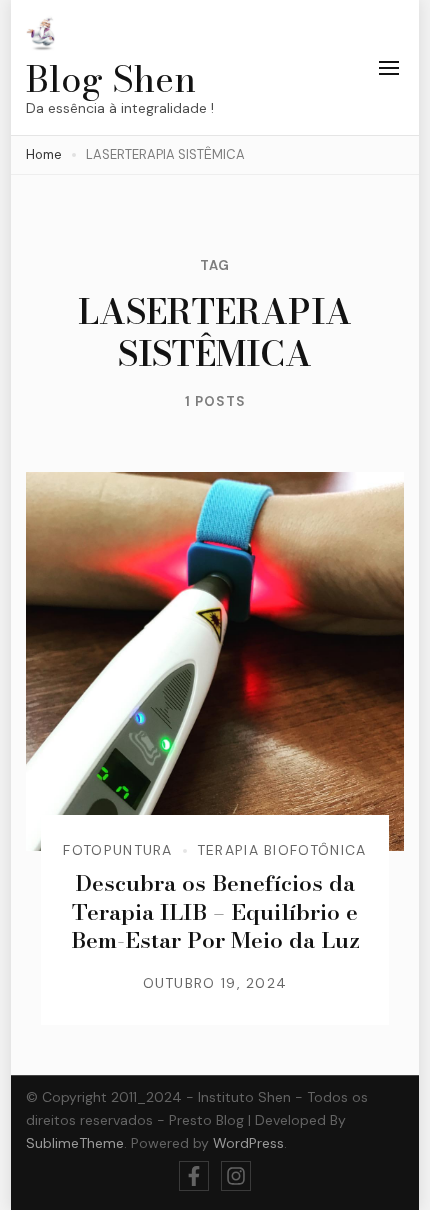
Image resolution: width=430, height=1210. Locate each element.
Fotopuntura (117, 850)
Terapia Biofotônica (282, 850)
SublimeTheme (75, 1143)
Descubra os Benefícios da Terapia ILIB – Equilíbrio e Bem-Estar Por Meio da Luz (215, 911)
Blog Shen (111, 78)
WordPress (248, 1143)
